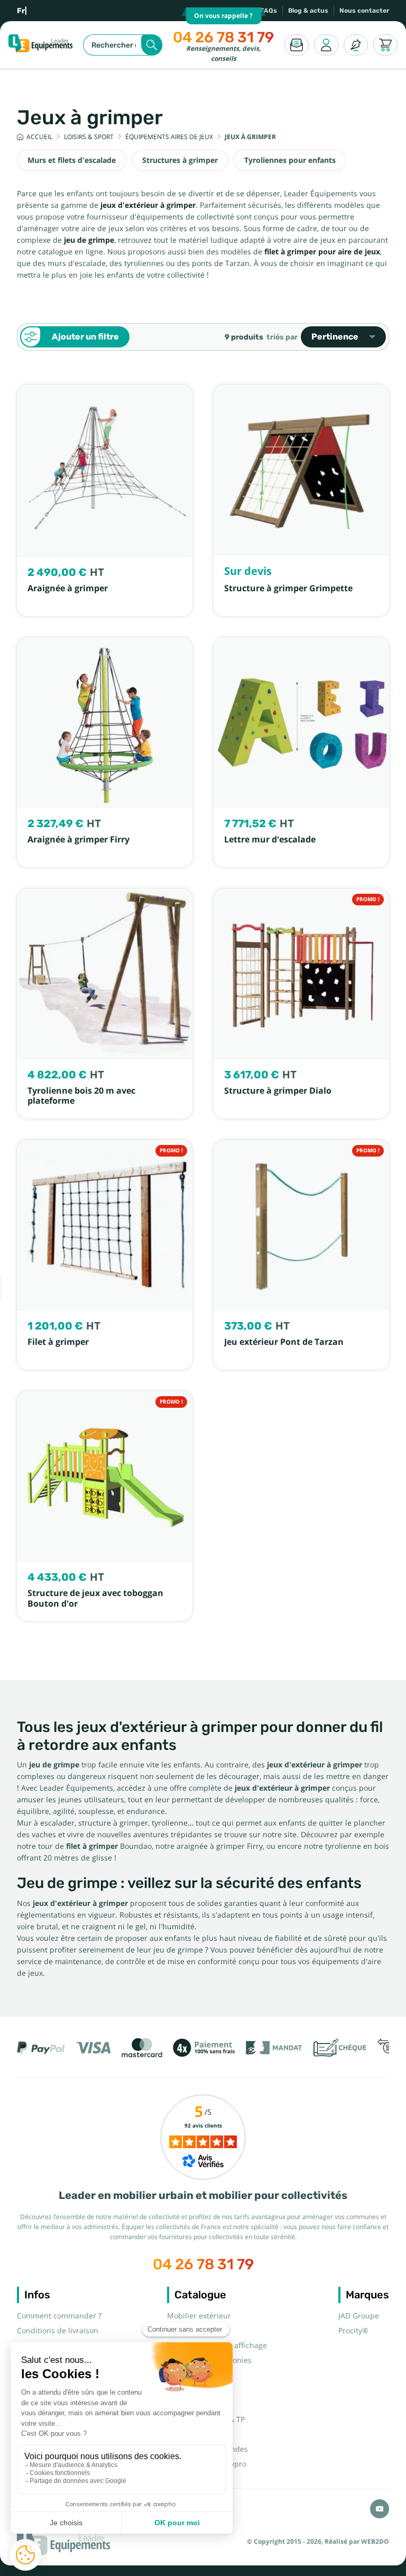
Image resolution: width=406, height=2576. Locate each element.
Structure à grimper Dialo (278, 1091)
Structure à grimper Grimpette (288, 588)
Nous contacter (364, 11)
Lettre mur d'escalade (270, 840)
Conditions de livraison (58, 2331)
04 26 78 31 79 (223, 37)
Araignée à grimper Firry (79, 840)
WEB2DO (375, 2542)
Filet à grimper (58, 1342)
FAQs (269, 11)
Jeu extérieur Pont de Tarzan (284, 1342)
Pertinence (335, 337)
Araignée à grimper (68, 588)
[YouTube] (380, 2509)
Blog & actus (308, 11)
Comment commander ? (59, 2316)
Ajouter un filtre (85, 337)
